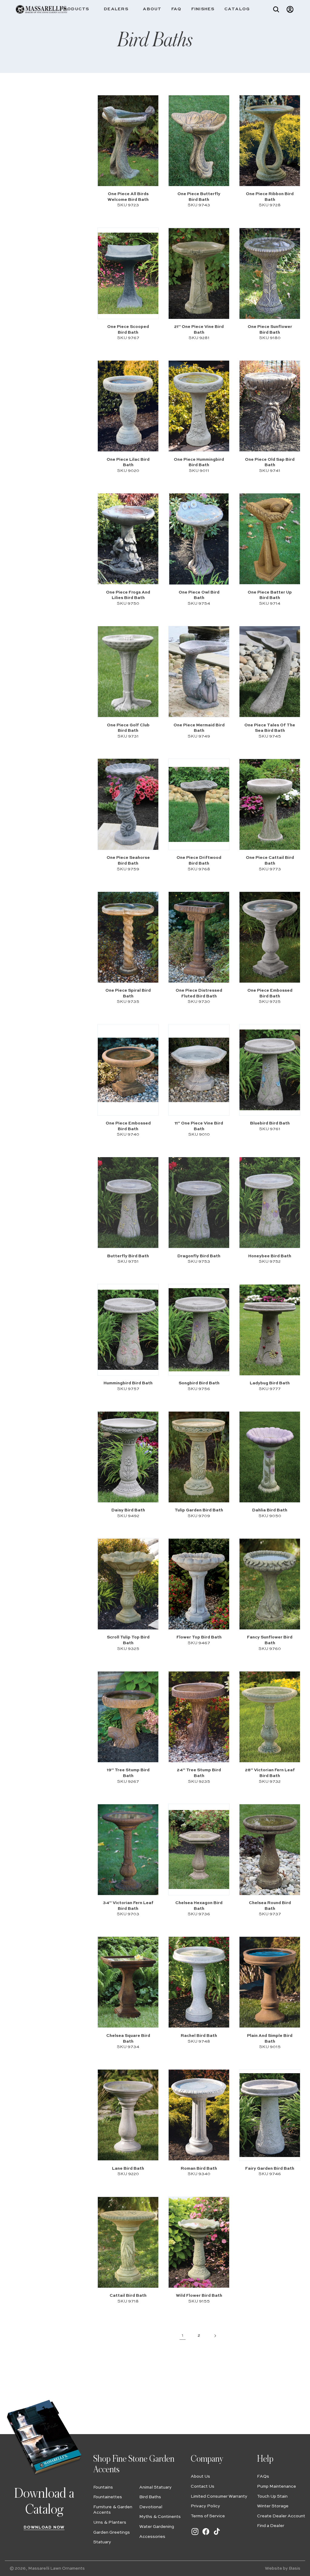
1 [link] (183, 2335)
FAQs (263, 2476)
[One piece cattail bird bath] (270, 804)
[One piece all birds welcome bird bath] (128, 141)
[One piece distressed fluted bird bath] (199, 937)
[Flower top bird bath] (199, 1584)
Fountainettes (108, 2497)
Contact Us (203, 2486)
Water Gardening (157, 2527)
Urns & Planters (110, 2522)
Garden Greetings (112, 2532)
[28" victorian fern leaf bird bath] (270, 1717)
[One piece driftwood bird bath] (199, 804)
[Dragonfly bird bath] (199, 1203)
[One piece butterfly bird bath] (199, 141)
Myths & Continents (160, 2517)
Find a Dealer (271, 2526)
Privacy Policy (205, 2506)
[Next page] (215, 2335)
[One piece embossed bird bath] (270, 937)
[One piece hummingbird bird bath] (199, 406)
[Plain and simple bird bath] (270, 1982)
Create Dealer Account (281, 2516)
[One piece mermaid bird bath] (199, 672)
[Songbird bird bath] (199, 1330)
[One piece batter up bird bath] (270, 539)
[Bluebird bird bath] (270, 1070)
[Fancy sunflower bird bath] (270, 1584)
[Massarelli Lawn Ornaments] (41, 9)
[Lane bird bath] (128, 2115)
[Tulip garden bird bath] (199, 1457)
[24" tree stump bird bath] (199, 1717)
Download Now (44, 2527)
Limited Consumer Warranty (219, 2496)
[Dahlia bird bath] (270, 1457)
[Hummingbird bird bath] (128, 1330)
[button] (77, 9)
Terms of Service (208, 2516)
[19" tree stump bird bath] (128, 1717)
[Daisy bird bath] (128, 1457)
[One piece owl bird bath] (199, 539)
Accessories (152, 2537)
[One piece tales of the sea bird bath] (270, 672)
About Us (200, 2476)
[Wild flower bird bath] (199, 2242)
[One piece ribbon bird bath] (270, 141)
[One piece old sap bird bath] (270, 406)
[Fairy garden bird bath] (270, 2115)
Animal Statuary (155, 2487)
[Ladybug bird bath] (270, 1330)
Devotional (151, 2507)
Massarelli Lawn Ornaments (56, 2568)
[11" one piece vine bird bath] (199, 1070)
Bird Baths (150, 2497)
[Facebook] (206, 2535)
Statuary (102, 2542)
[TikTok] (217, 2535)
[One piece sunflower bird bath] (270, 273)
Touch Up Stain (272, 2496)
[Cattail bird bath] (128, 2242)
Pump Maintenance (277, 2486)
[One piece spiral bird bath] (128, 937)
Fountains (103, 2487)
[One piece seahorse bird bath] (128, 804)
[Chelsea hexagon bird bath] (199, 1849)
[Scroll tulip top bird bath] (128, 1584)
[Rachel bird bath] (199, 1982)
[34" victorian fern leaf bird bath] (128, 1849)
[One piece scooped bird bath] (128, 273)
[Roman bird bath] (199, 2115)
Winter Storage (273, 2506)
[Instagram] (195, 2535)
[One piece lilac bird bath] (128, 406)
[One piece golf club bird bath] (128, 672)
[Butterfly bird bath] (128, 1203)
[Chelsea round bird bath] (270, 1849)
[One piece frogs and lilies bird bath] (128, 539)
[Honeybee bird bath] (270, 1203)
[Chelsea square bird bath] (128, 1982)
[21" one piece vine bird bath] (199, 273)
